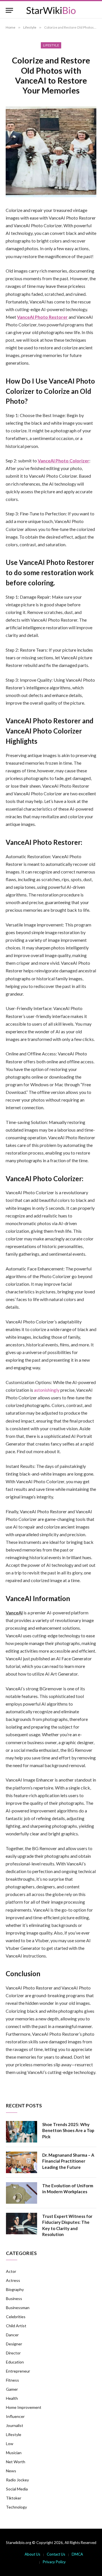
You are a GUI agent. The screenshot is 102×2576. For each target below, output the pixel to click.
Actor (11, 2271)
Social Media (17, 2489)
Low (10, 2444)
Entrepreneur (18, 2371)
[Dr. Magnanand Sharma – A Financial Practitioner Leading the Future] (22, 2162)
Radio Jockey (17, 2480)
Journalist (15, 2425)
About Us (32, 2554)
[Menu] (9, 10)
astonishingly (47, 1390)
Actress (13, 2280)
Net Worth (16, 2462)
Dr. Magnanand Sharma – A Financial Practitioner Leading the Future (68, 2161)
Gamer (12, 2389)
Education (15, 2362)
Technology (16, 2507)
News (11, 2471)
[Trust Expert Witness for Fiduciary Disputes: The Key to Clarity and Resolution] (22, 2224)
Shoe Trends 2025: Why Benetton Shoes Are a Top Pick (68, 2130)
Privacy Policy (54, 2562)
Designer (14, 2344)
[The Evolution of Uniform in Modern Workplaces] (22, 2193)
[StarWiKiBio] (51, 10)
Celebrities (16, 2317)
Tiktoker (14, 2498)
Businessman (18, 2308)
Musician (14, 2453)
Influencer (15, 2416)
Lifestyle (51, 45)
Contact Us (56, 2554)
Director (13, 2353)
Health (12, 2398)
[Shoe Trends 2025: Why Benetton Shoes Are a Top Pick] (22, 2132)
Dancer (12, 2335)
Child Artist (16, 2326)
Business (14, 2298)
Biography (15, 2289)
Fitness (12, 2380)
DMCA (77, 2554)
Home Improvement (24, 2407)
